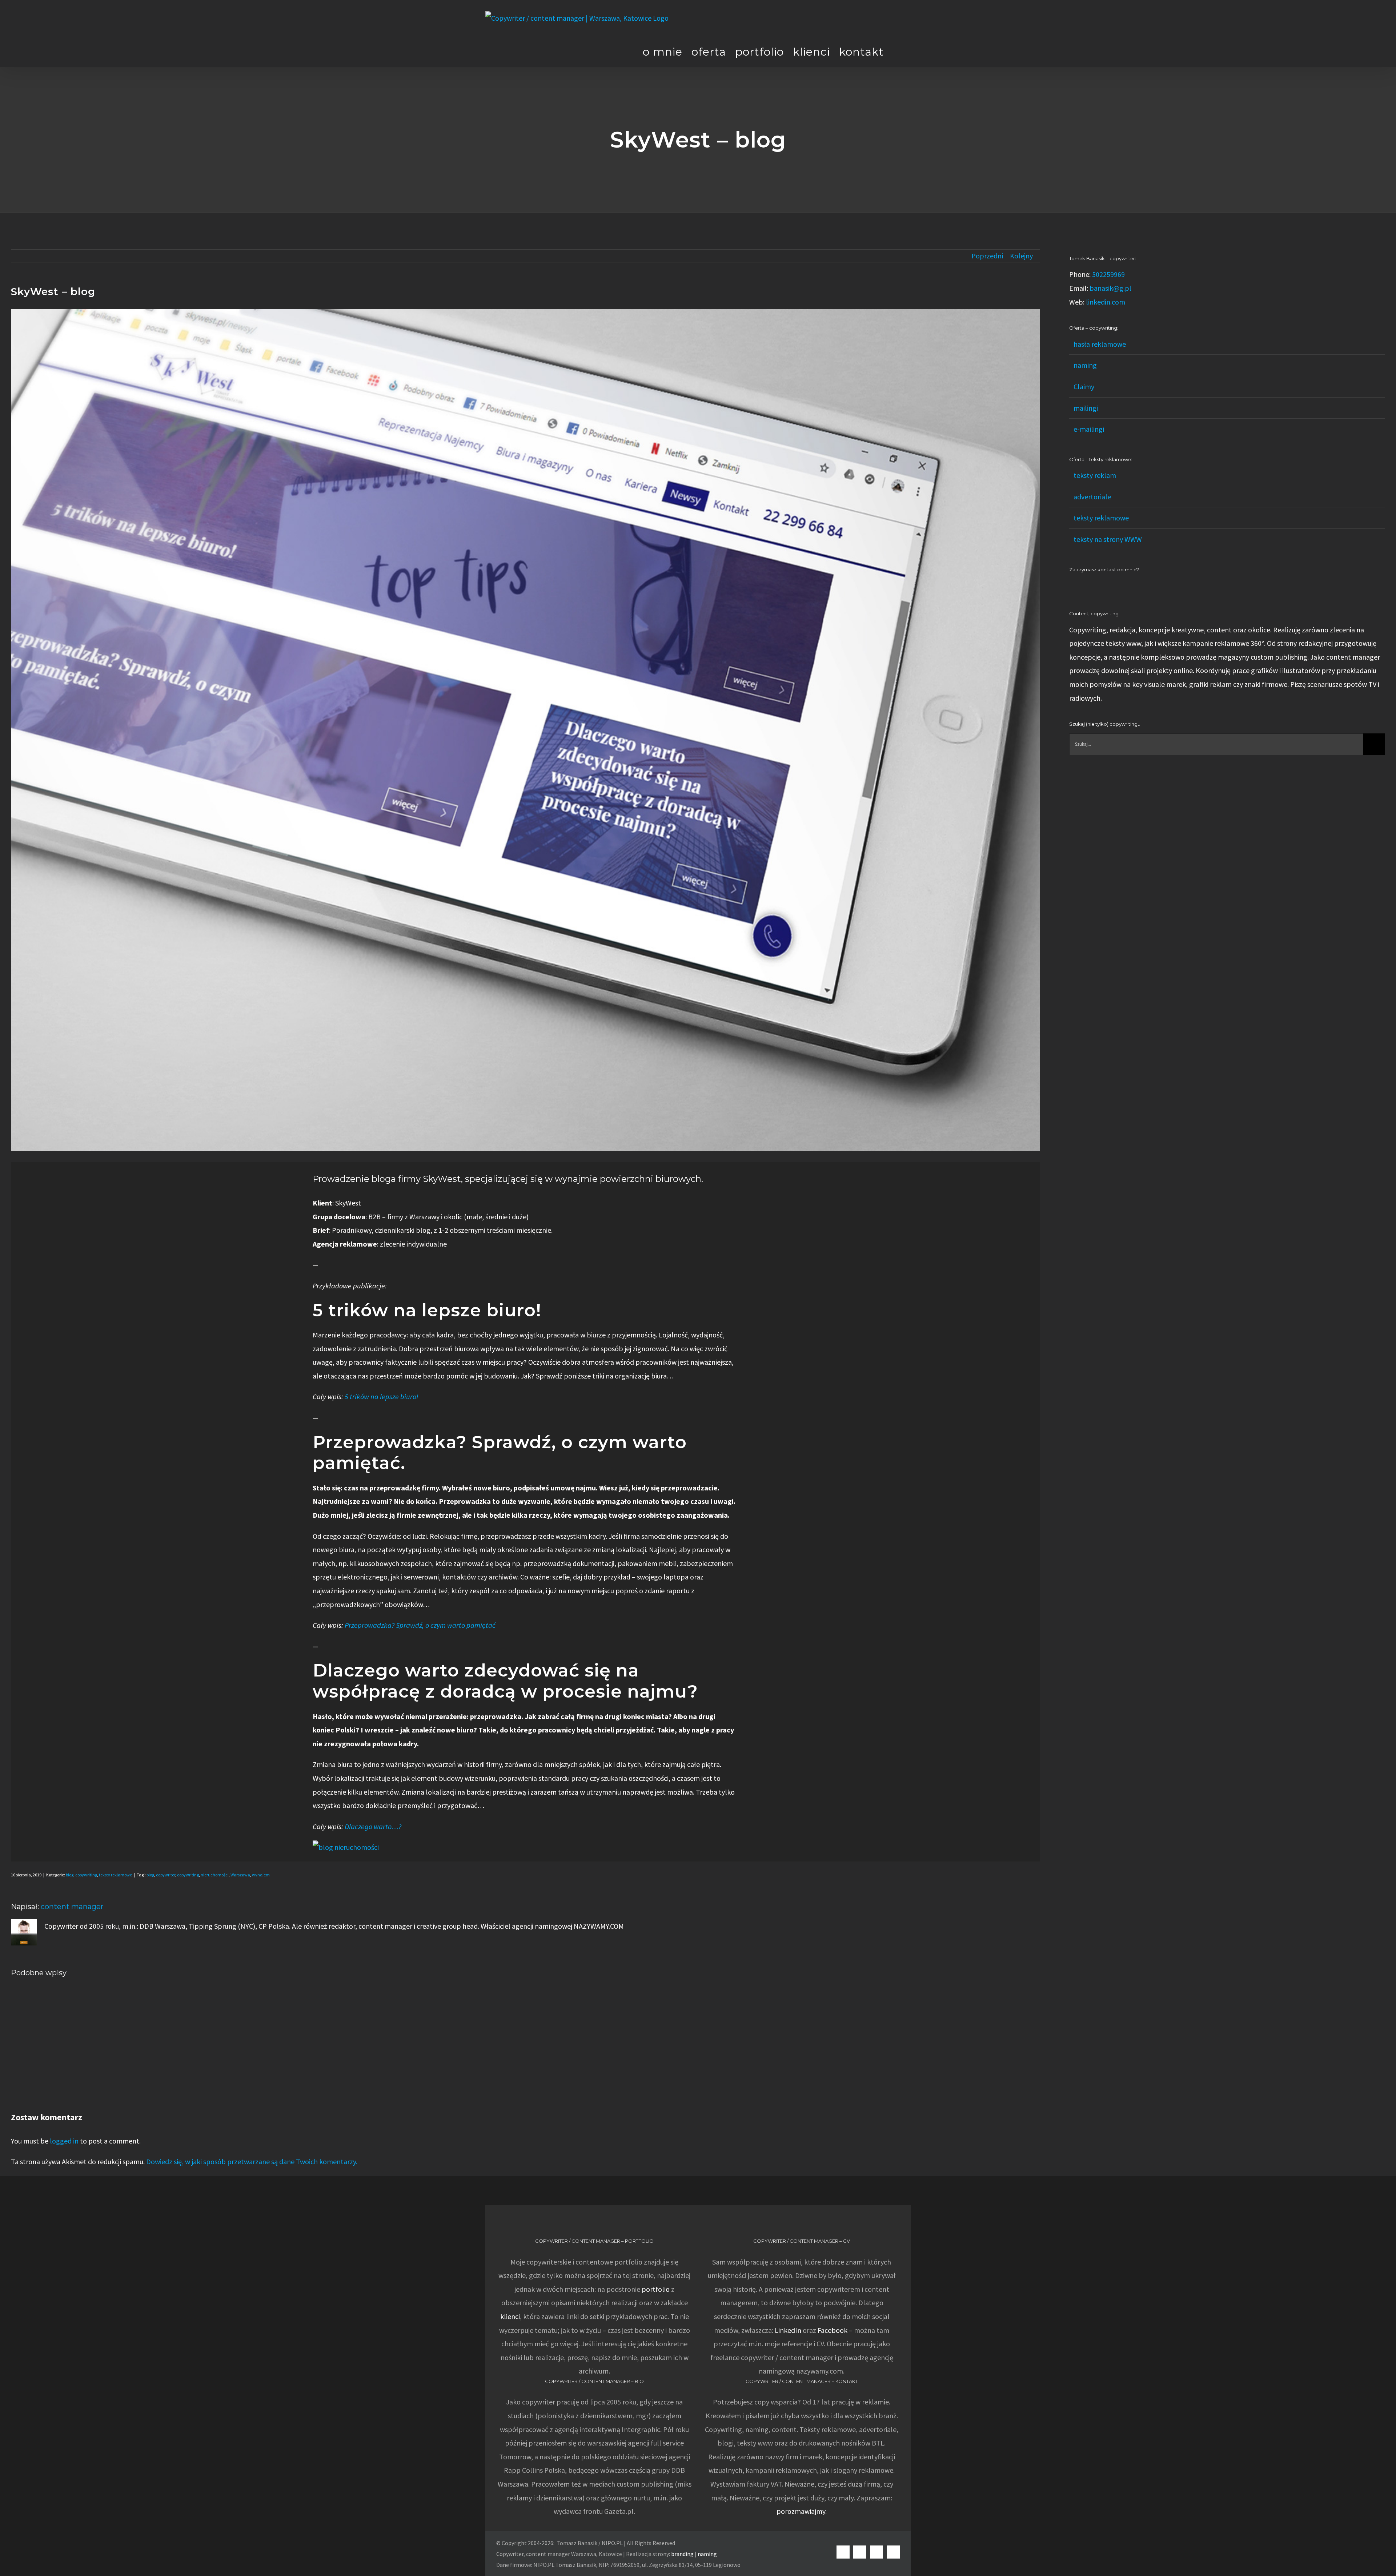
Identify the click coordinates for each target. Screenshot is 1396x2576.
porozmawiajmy (801, 2511)
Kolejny (1021, 256)
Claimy (1084, 387)
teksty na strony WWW (1108, 539)
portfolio (656, 2289)
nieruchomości (215, 1875)
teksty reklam (1095, 475)
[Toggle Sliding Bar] (897, 52)
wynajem (261, 1875)
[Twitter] (1101, 586)
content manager (72, 1907)
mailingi (1086, 408)
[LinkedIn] (1071, 586)
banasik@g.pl (1110, 288)
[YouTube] (1091, 586)
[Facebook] (1081, 586)
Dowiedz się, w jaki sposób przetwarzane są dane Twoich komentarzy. (252, 2162)
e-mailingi (1089, 429)
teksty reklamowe (115, 1875)
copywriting (86, 1875)
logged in (64, 2141)
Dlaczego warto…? (373, 1826)
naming (1085, 365)
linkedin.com (1106, 302)
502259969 (1108, 274)
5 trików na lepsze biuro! (382, 1396)
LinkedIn (788, 2330)
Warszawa (240, 1875)
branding (682, 2554)
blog (70, 1875)
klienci (510, 2316)
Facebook (833, 2330)
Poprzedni (987, 256)
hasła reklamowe (1100, 344)
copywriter (166, 1875)
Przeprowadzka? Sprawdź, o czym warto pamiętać (420, 1625)
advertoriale (1092, 497)
